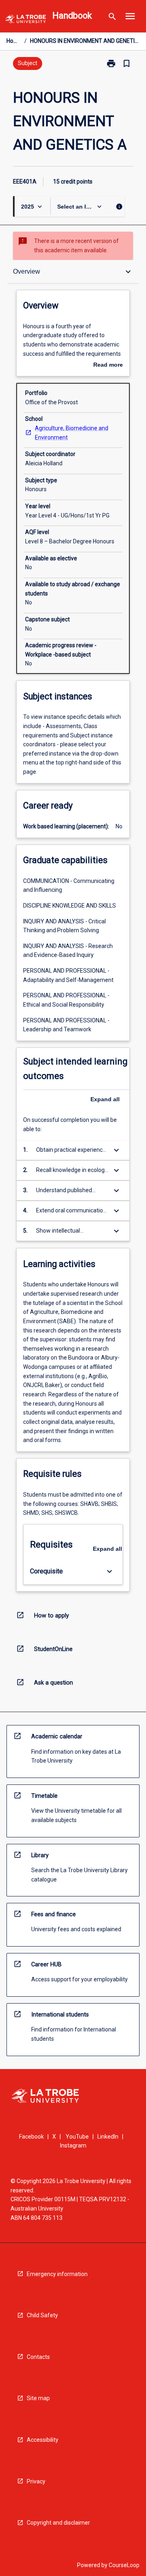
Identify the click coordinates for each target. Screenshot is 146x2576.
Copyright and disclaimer (58, 2523)
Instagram (73, 2145)
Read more (108, 365)
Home (14, 41)
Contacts (38, 2357)
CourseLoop (124, 2565)
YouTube (77, 2137)
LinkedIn (108, 2137)
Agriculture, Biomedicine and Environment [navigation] (72, 433)
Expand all (105, 1099)
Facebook (31, 2137)
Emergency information (57, 2274)
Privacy (36, 2481)
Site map (38, 2398)
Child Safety (42, 2315)
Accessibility (43, 2440)
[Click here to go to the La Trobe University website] (26, 20)
